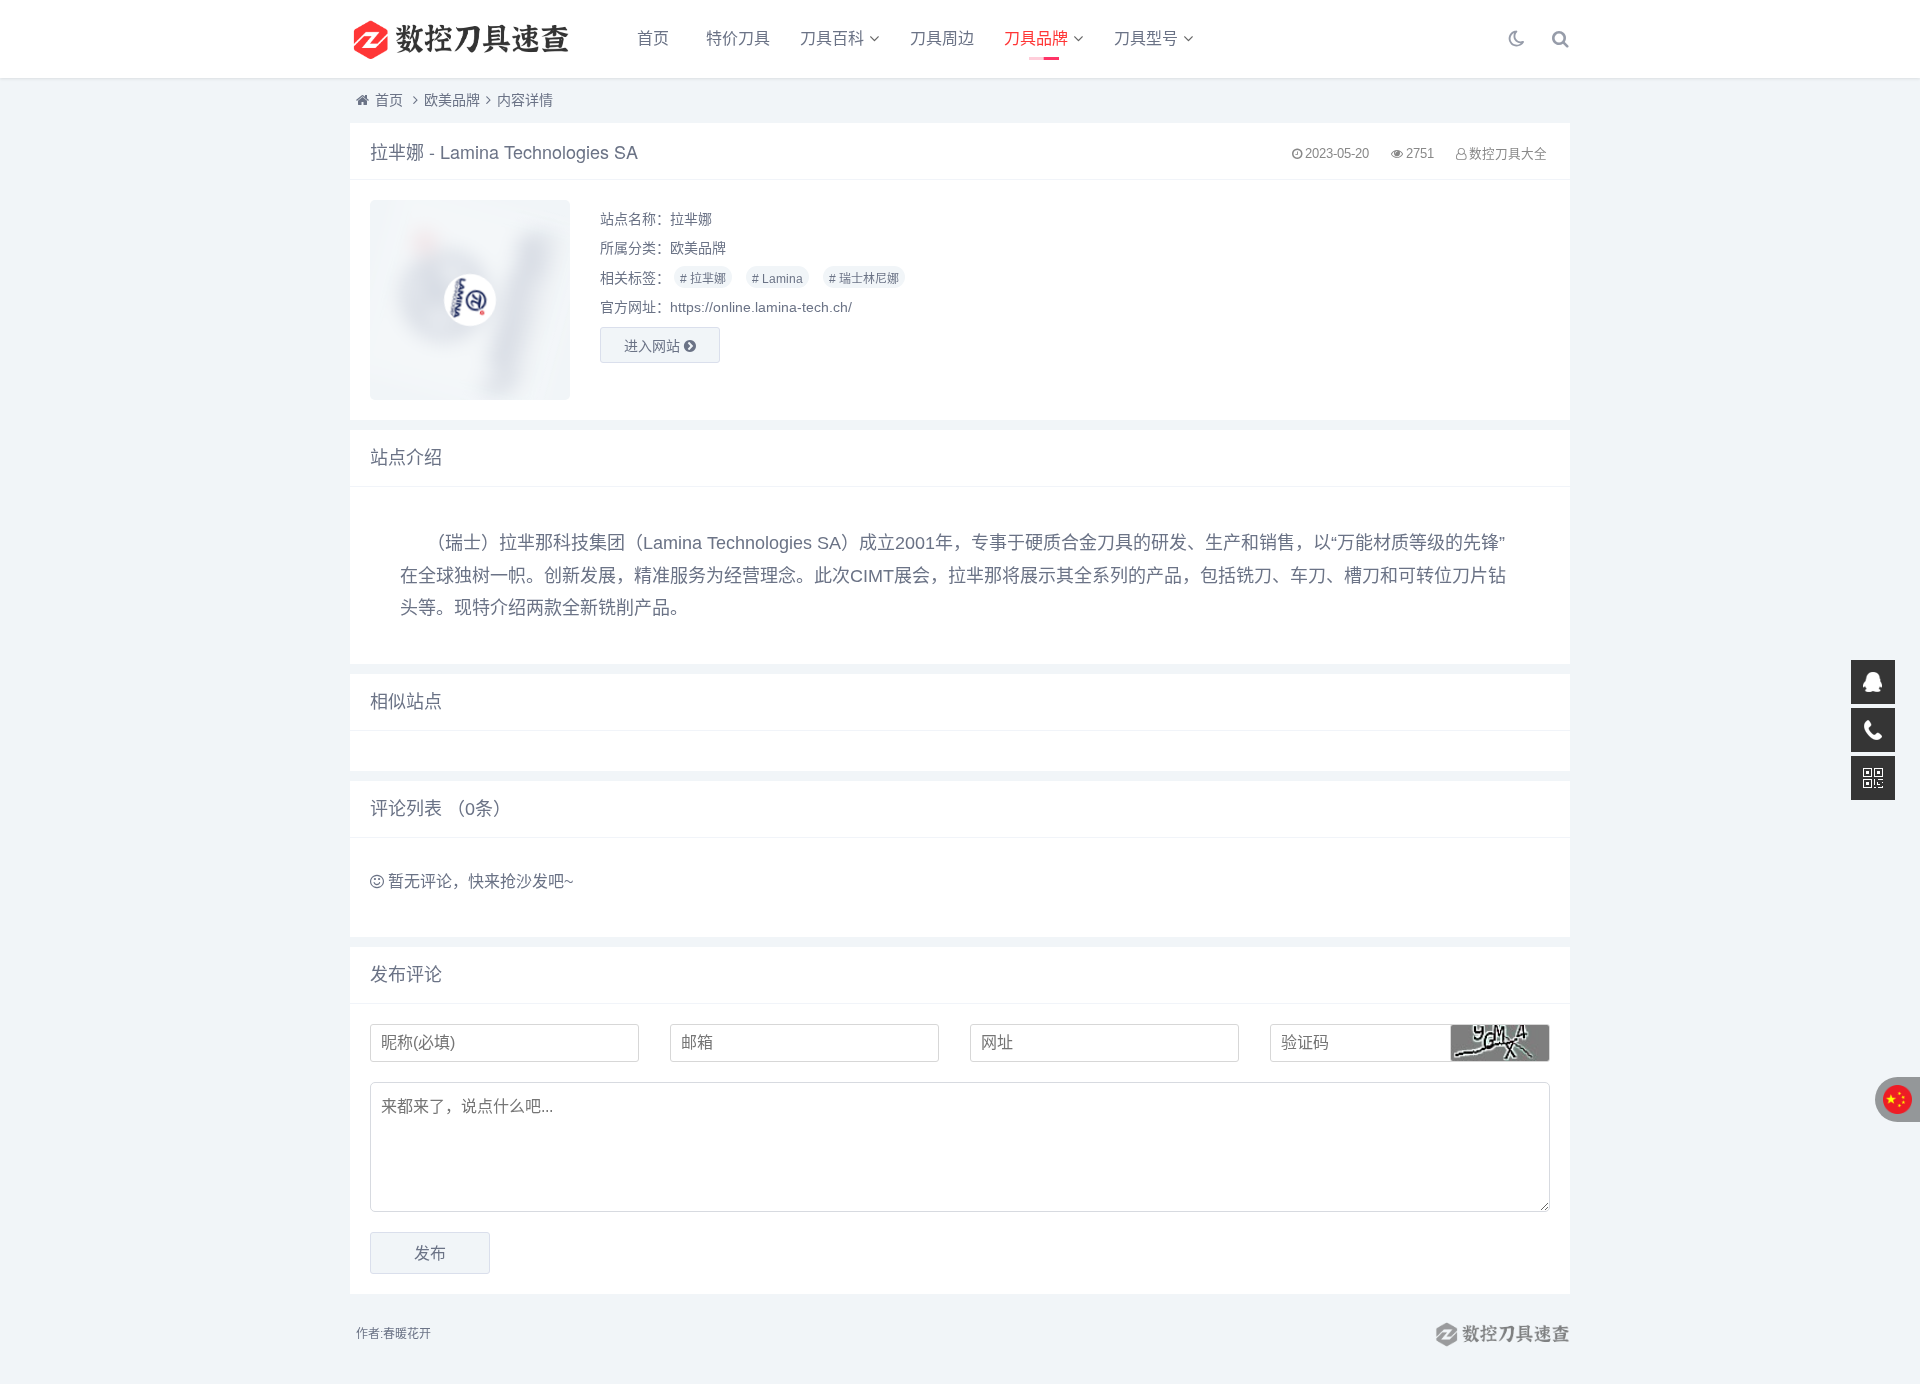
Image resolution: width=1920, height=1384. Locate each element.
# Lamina (777, 279)
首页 (653, 38)
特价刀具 (738, 38)
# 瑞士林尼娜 (864, 279)
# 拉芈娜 (703, 279)
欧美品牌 (452, 100)
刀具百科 (832, 38)
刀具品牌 (1036, 38)
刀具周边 (942, 38)
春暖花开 (407, 1334)
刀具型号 (1146, 38)
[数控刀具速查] (460, 39)
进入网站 (654, 346)
